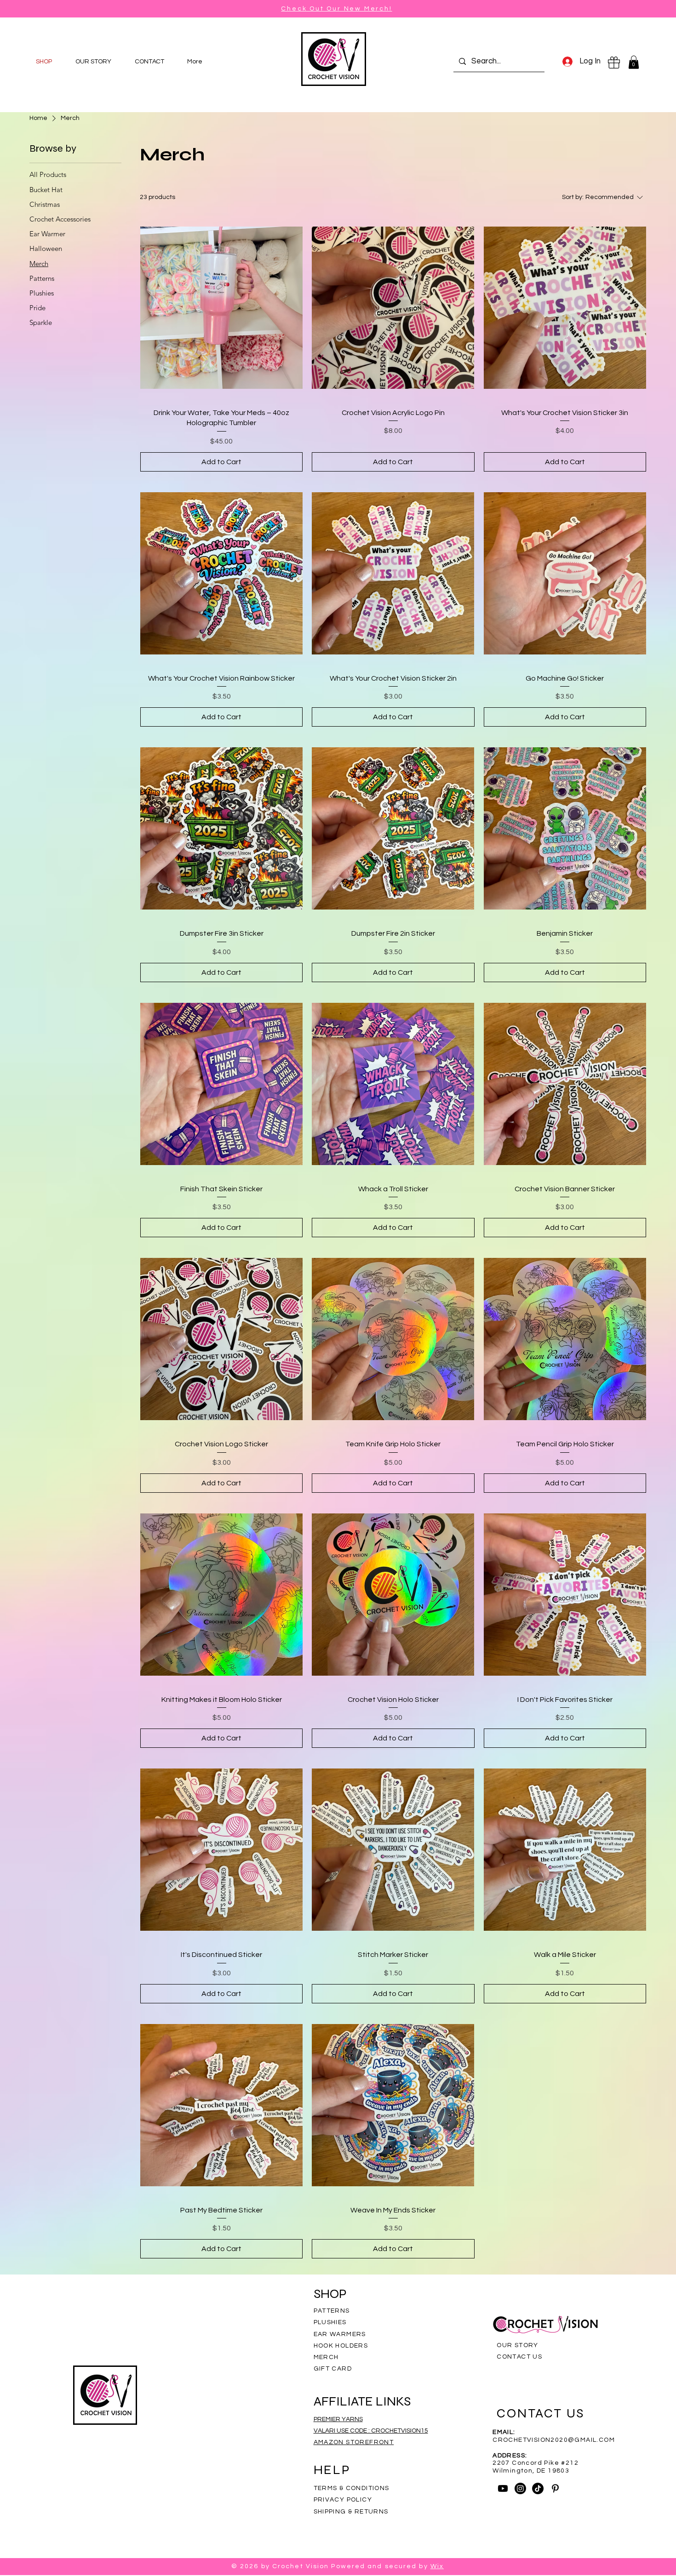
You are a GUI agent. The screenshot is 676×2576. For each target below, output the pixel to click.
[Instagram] (520, 2488)
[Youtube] (503, 2488)
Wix (437, 2566)
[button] (634, 62)
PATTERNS (332, 2311)
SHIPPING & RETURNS (351, 2512)
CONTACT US (519, 2357)
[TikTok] (538, 2488)
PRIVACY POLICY (344, 2500)
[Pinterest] (555, 2488)
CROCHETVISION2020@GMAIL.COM (554, 2440)
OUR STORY (518, 2345)
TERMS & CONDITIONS (352, 2488)
